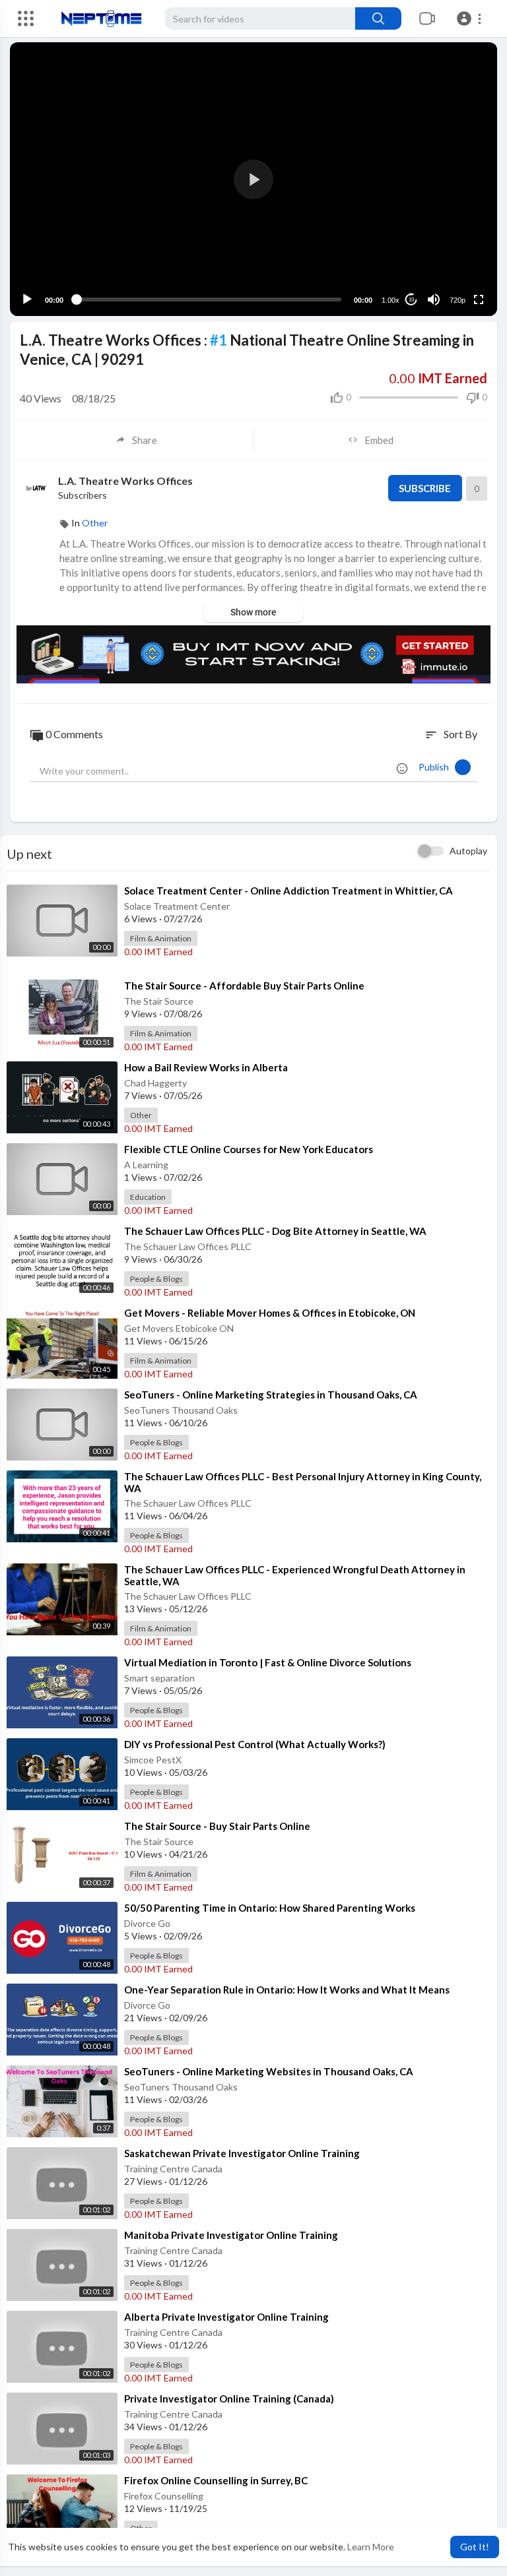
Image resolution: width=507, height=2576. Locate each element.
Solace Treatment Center (177, 906)
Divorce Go (147, 1923)
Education (148, 1197)
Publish (437, 767)
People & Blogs (156, 1279)
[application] (253, 179)
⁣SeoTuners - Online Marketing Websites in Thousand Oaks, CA (269, 2071)
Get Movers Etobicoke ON (179, 1328)
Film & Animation (161, 938)
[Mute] (434, 299)
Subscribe (425, 488)
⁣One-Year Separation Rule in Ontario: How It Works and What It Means (287, 1990)
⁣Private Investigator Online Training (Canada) (229, 2399)
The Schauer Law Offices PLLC (188, 1246)
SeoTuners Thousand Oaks (181, 1410)
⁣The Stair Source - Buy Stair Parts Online (217, 1826)
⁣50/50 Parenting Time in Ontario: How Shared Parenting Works (270, 1908)
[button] (471, 18)
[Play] (27, 299)
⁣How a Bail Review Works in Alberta (206, 1067)
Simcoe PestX (153, 1760)
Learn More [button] (371, 2547)
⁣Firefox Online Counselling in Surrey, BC (216, 2480)
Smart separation (159, 1678)
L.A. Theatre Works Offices (125, 481)
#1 (219, 340)
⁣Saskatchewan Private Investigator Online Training (242, 2153)
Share (145, 440)
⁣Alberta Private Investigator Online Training (226, 2317)
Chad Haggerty (155, 1083)
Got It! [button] (475, 2547)
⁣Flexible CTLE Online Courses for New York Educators (249, 1149)
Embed (379, 440)
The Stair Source (159, 1001)
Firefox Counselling (164, 2496)
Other (95, 523)
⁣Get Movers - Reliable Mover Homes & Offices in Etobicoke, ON (270, 1313)
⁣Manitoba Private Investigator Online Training (231, 2235)
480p (454, 248)
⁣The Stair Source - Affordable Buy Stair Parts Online (244, 986)
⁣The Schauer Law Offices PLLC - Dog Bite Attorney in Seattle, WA (275, 1231)
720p (457, 300)
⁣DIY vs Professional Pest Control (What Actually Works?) (255, 1744)
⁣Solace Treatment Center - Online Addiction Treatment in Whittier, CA (288, 891)
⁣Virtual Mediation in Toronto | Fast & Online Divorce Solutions (268, 1662)
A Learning (146, 1165)
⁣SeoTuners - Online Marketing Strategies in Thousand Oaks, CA (271, 1395)
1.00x (390, 300)
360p (454, 267)
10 (411, 300)
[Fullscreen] (479, 299)
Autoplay (468, 851)
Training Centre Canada (173, 2169)
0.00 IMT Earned (158, 952)
